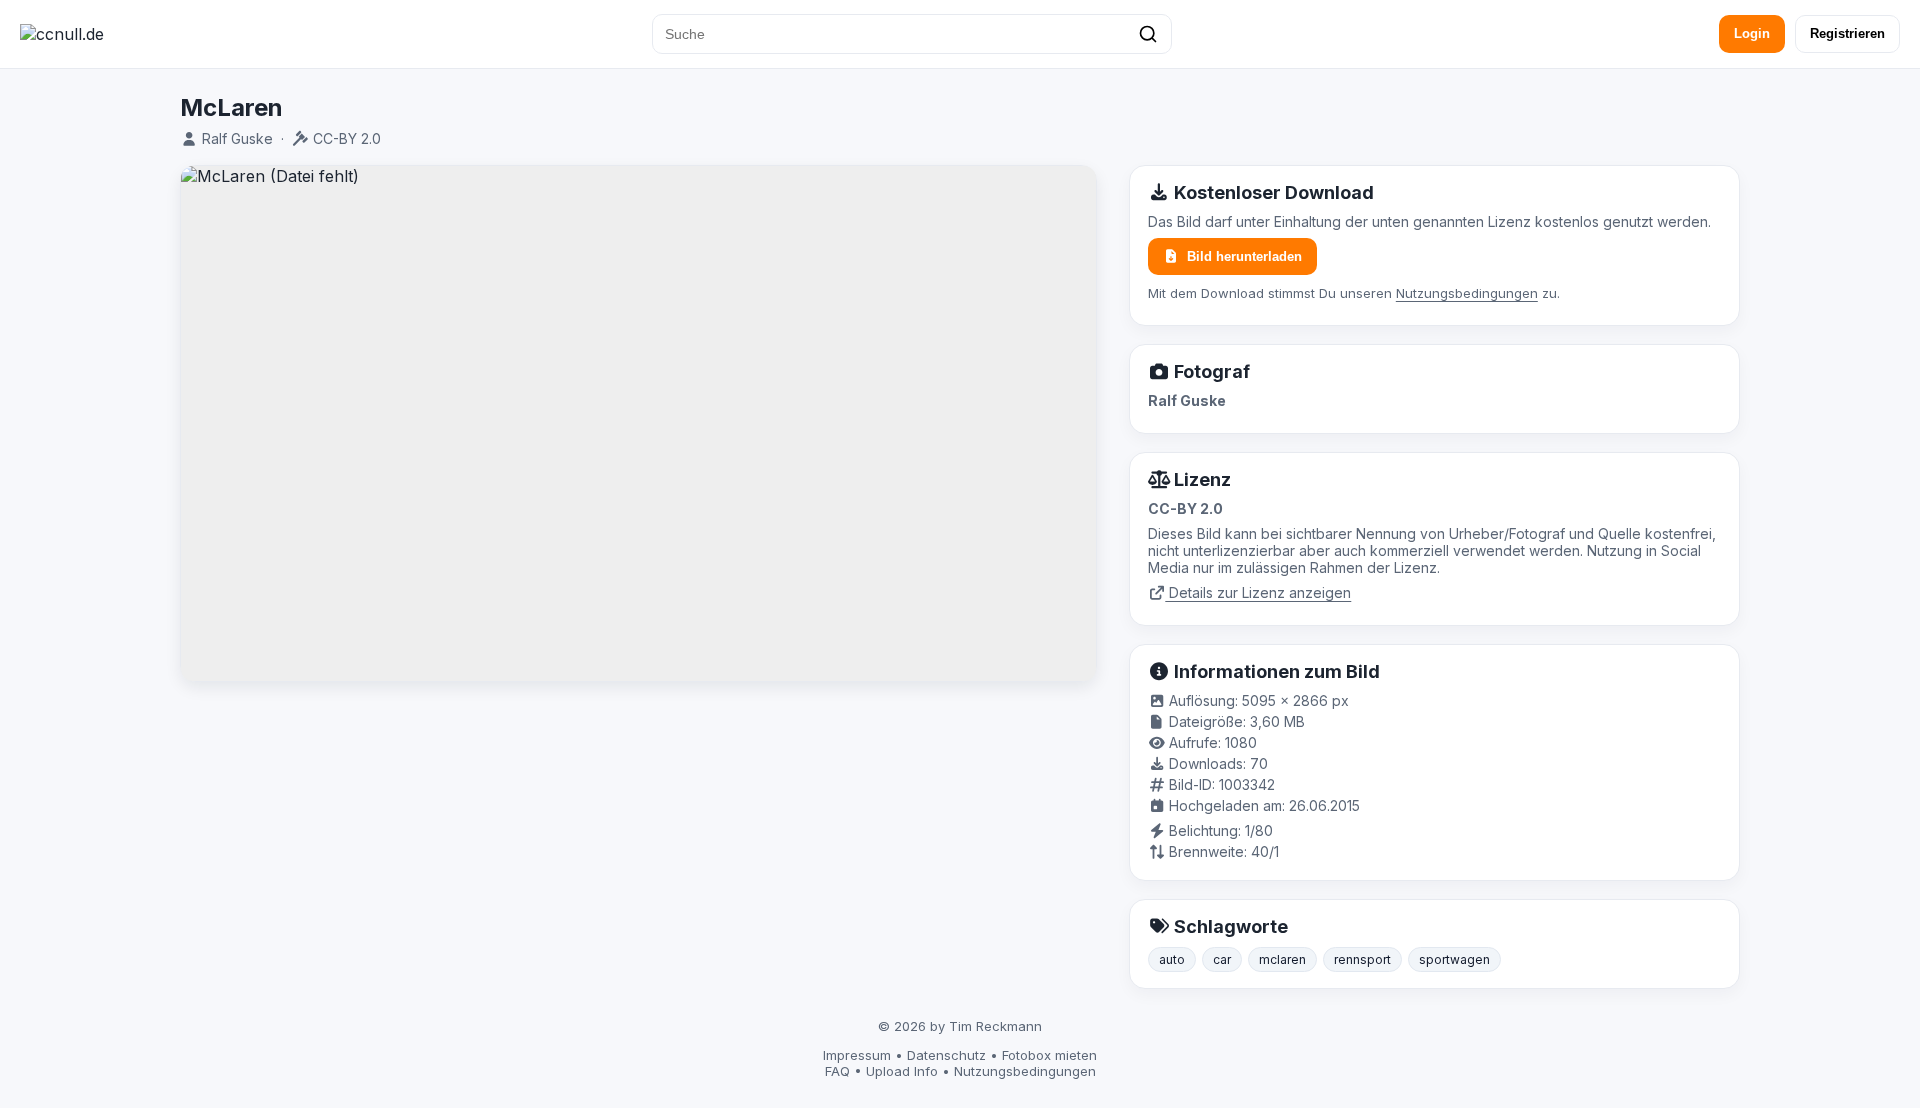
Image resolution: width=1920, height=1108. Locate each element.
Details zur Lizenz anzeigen (1258, 592)
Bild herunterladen (1244, 256)
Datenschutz (946, 1055)
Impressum (857, 1055)
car (1222, 959)
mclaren (1282, 959)
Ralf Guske (237, 138)
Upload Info (902, 1071)
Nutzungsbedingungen (1467, 293)
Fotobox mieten (1049, 1055)
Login (1752, 33)
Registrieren (1847, 33)
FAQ (837, 1071)
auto (1172, 959)
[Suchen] (1148, 34)
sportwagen (1454, 959)
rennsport (1362, 959)
